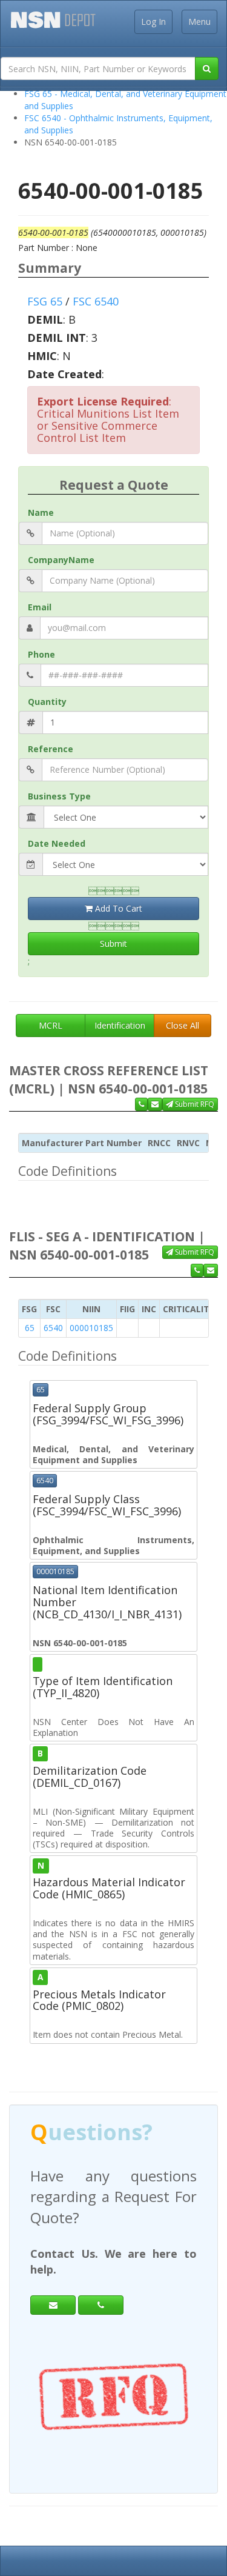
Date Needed (57, 843)
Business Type (59, 796)
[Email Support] (155, 1104)
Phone (41, 654)
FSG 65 (45, 301)
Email (40, 607)
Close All (183, 1025)
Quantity (47, 702)
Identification (120, 1025)
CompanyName (61, 560)
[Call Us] (141, 1104)
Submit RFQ (194, 1104)
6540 (53, 1328)
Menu (199, 22)
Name (41, 512)
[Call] (101, 2305)
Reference (51, 749)
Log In (153, 22)
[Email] (53, 2305)
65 (30, 1328)
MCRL (51, 1025)
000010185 (91, 1328)
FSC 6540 (96, 301)
